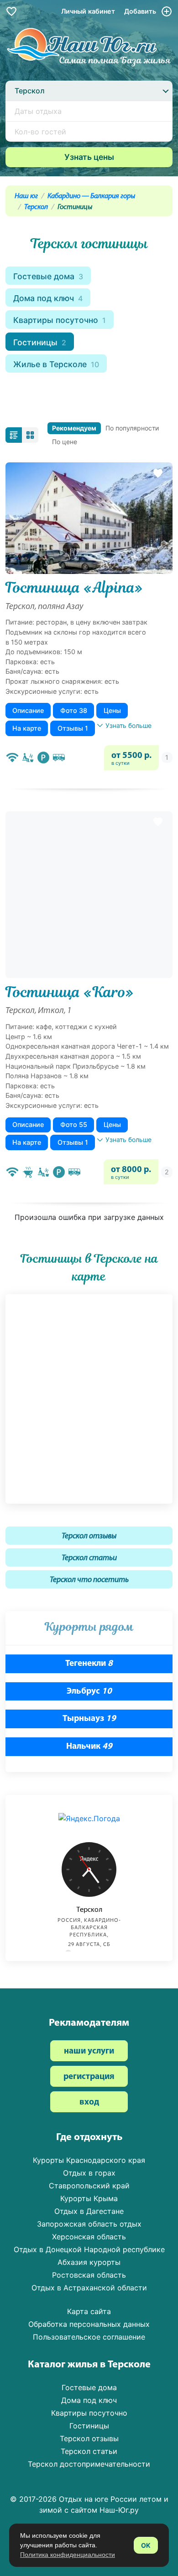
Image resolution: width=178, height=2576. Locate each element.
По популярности (132, 428)
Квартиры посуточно (60, 320)
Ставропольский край (89, 2186)
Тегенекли (89, 1664)
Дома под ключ (48, 298)
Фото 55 (74, 1124)
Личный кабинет (88, 11)
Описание (28, 710)
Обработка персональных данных (89, 2324)
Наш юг (26, 196)
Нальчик (89, 1747)
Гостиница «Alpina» (74, 588)
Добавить (141, 11)
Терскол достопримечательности (89, 2464)
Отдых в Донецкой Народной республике (89, 2249)
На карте (27, 728)
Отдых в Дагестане (89, 2211)
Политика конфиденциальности (68, 2555)
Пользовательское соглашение (89, 2337)
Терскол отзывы (89, 1536)
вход (89, 2102)
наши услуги (89, 2051)
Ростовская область (89, 2275)
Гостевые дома (48, 276)
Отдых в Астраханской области (89, 2288)
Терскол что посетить (89, 1580)
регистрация (89, 2077)
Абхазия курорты (89, 2262)
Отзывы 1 (73, 728)
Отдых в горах (89, 2173)
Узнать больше (128, 725)
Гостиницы (40, 342)
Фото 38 (74, 710)
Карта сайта (89, 2311)
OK (146, 2545)
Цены (112, 710)
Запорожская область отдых (89, 2224)
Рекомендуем (74, 428)
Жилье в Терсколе (56, 364)
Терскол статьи (89, 1558)
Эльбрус (89, 1692)
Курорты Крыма (89, 2198)
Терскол (36, 207)
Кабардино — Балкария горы (91, 196)
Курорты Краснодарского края (89, 2160)
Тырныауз (89, 1719)
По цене (65, 442)
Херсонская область (89, 2237)
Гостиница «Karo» (70, 992)
